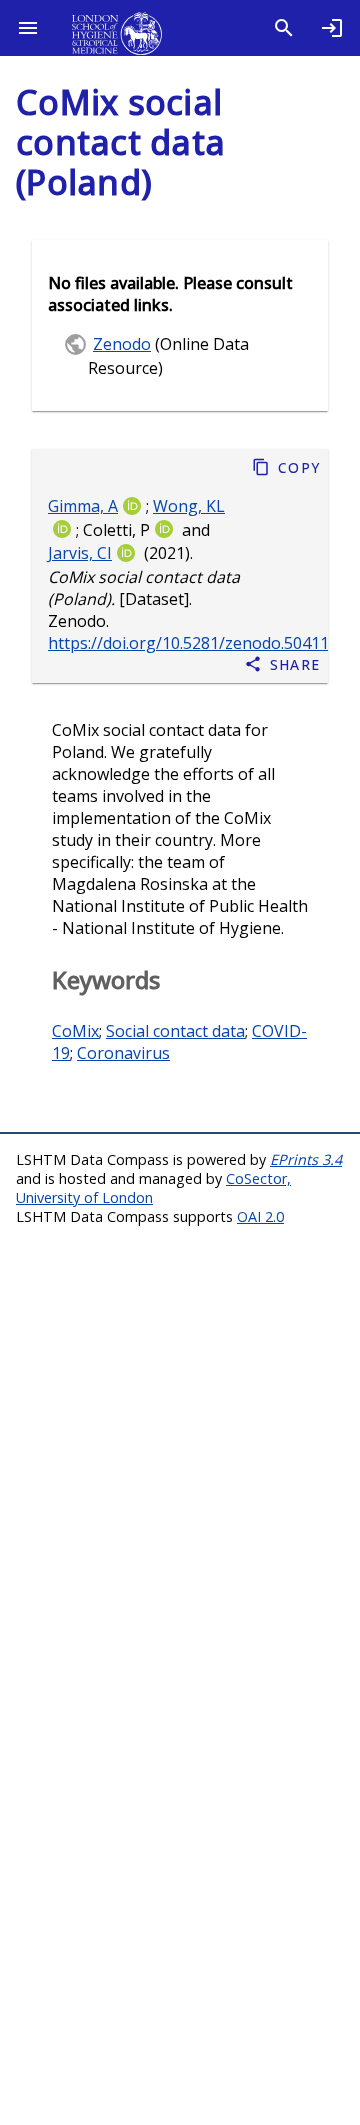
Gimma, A (83, 506)
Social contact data (175, 1031)
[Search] (284, 28)
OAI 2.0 (260, 1216)
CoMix (75, 1031)
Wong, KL (189, 506)
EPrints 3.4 (306, 1159)
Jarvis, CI (80, 554)
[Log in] (332, 28)
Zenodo (122, 344)
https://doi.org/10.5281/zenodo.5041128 (197, 644)
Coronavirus (123, 1053)
